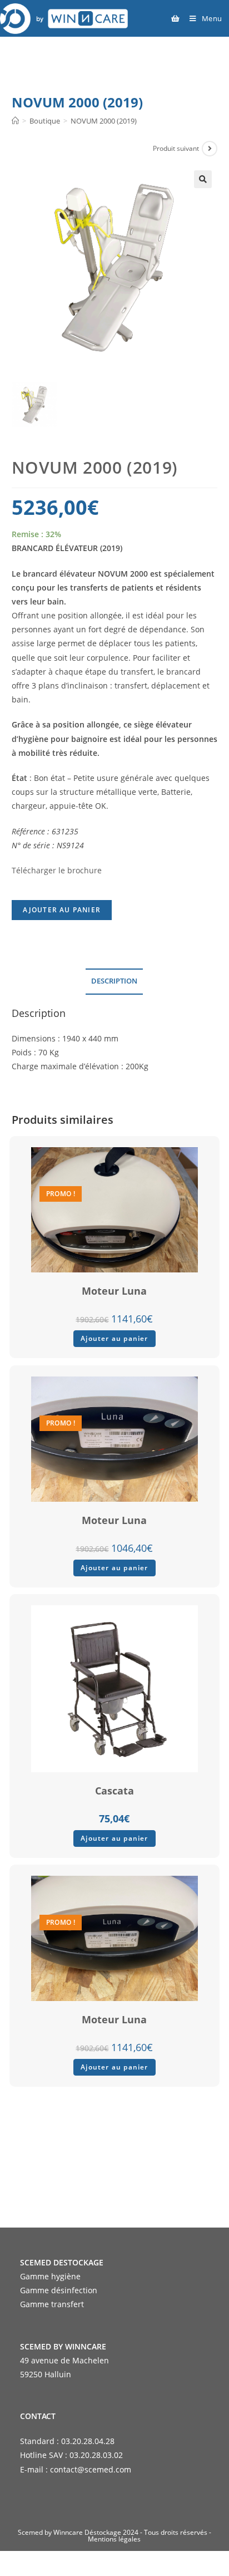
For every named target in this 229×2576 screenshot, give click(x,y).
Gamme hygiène (50, 2276)
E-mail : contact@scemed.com (76, 2469)
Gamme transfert (52, 2304)
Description (114, 981)
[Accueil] (15, 121)
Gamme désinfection (59, 2290)
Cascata (114, 1791)
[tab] (115, 982)
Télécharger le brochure (57, 870)
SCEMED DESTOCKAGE (62, 2262)
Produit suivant (176, 148)
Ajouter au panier (62, 910)
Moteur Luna (114, 1291)
